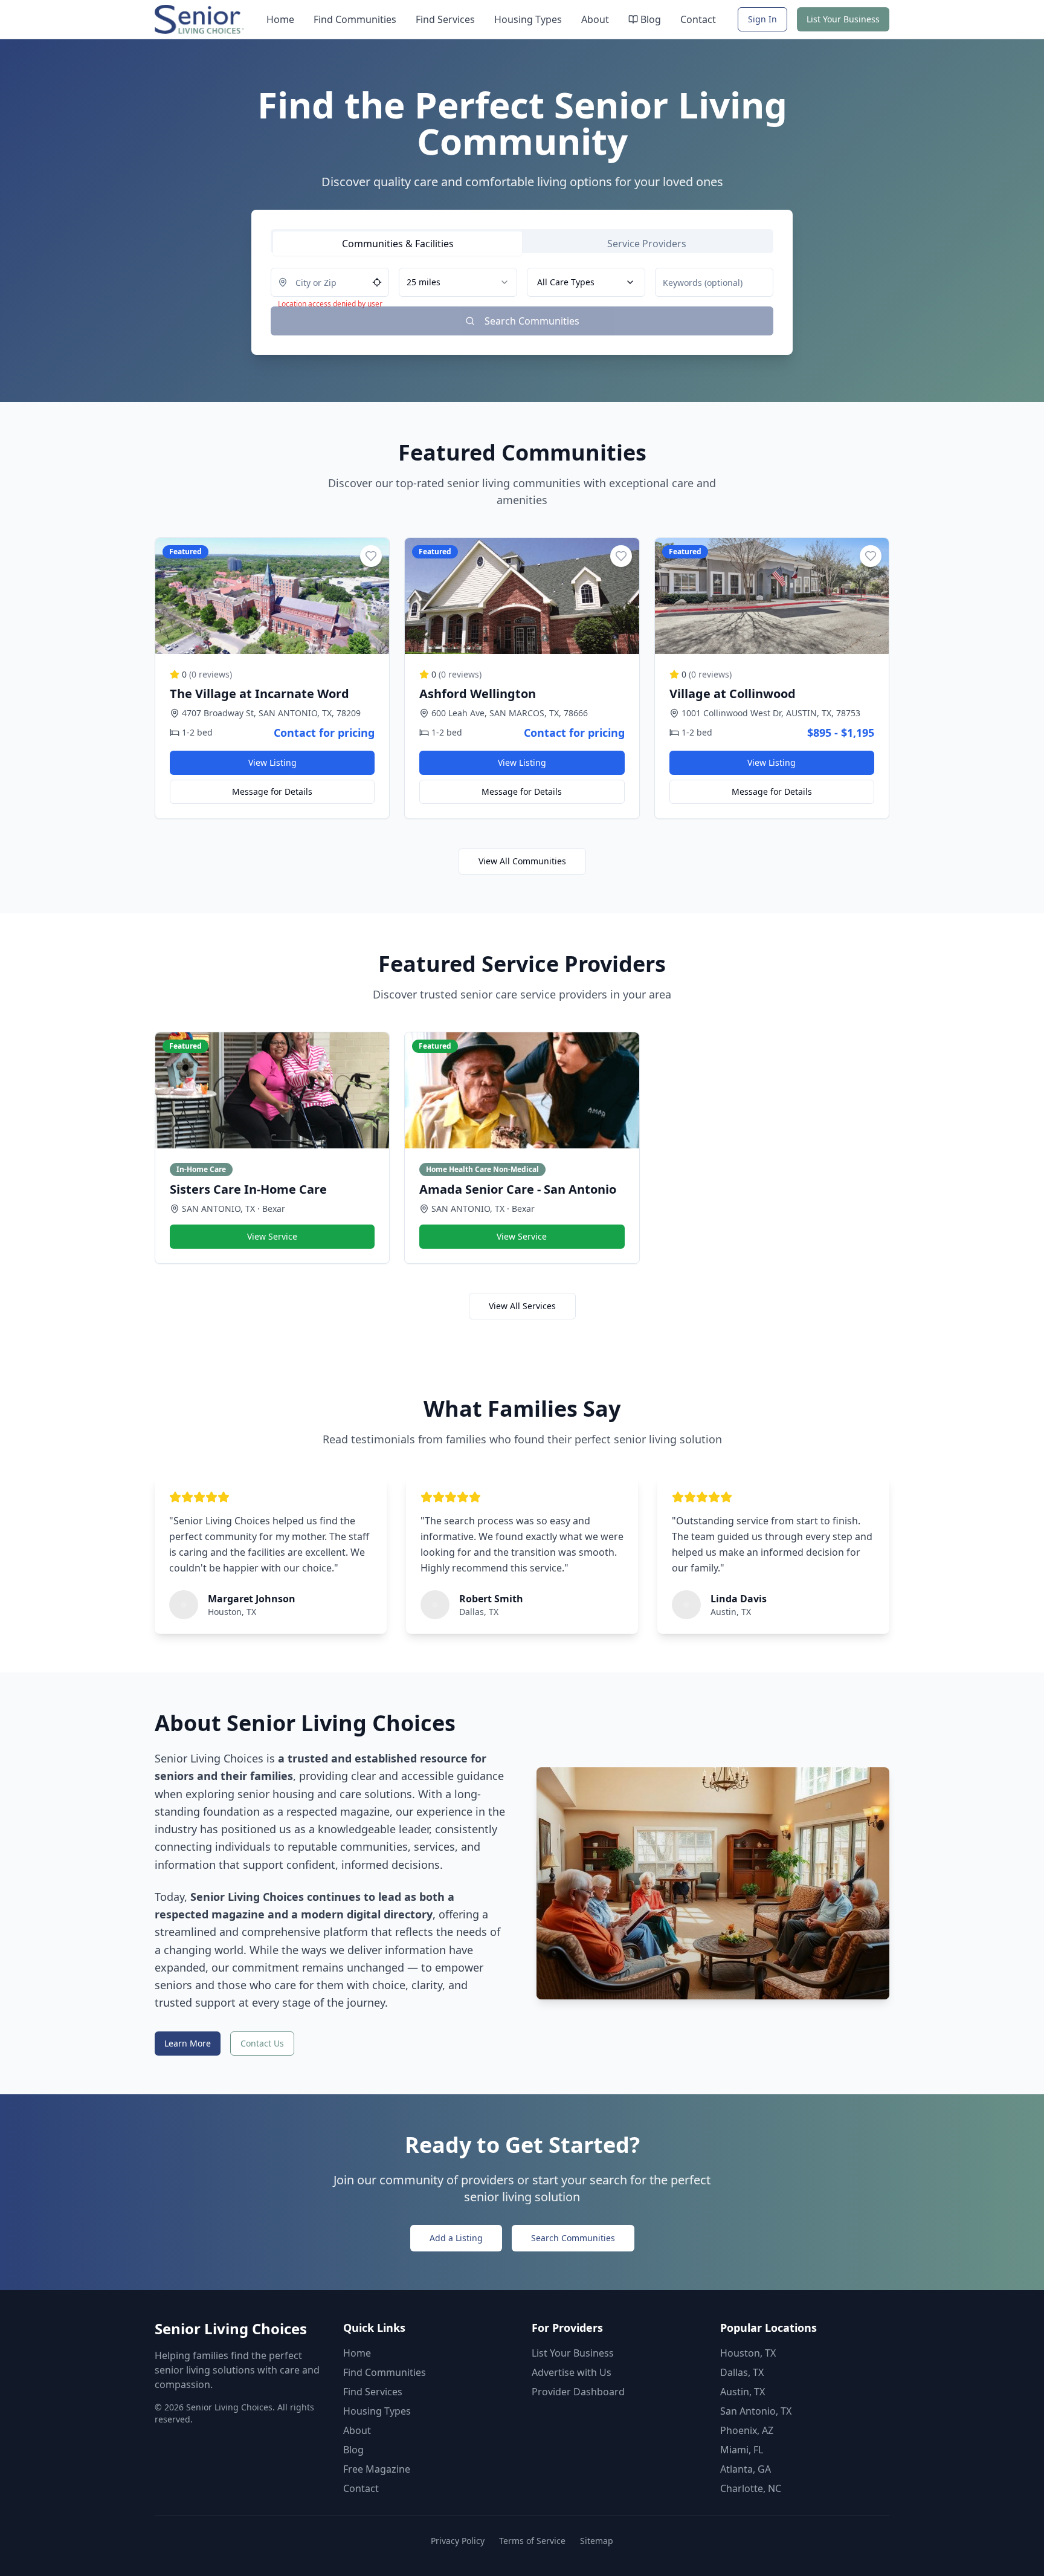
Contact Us (262, 2043)
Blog (651, 19)
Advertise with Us (572, 2372)
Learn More (188, 2043)
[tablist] (522, 241)
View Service (272, 1236)
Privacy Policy (458, 2541)
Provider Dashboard (578, 2392)
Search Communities (573, 2238)
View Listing (272, 762)
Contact (698, 19)
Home (280, 19)
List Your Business (843, 19)
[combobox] (458, 282)
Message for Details (272, 791)
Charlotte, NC (751, 2488)
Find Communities (355, 19)
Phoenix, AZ (747, 2430)
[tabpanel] (522, 302)
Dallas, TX (742, 2372)
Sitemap (597, 2541)
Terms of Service (532, 2541)
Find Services (445, 19)
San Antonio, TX (756, 2411)
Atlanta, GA (746, 2469)
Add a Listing (456, 2238)
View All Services (522, 1306)
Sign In (762, 19)
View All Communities (522, 861)
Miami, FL (742, 2450)
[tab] (398, 244)
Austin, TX (743, 2392)
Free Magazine (377, 2469)
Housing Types (528, 19)
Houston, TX (748, 2353)
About (595, 19)
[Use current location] (377, 282)
